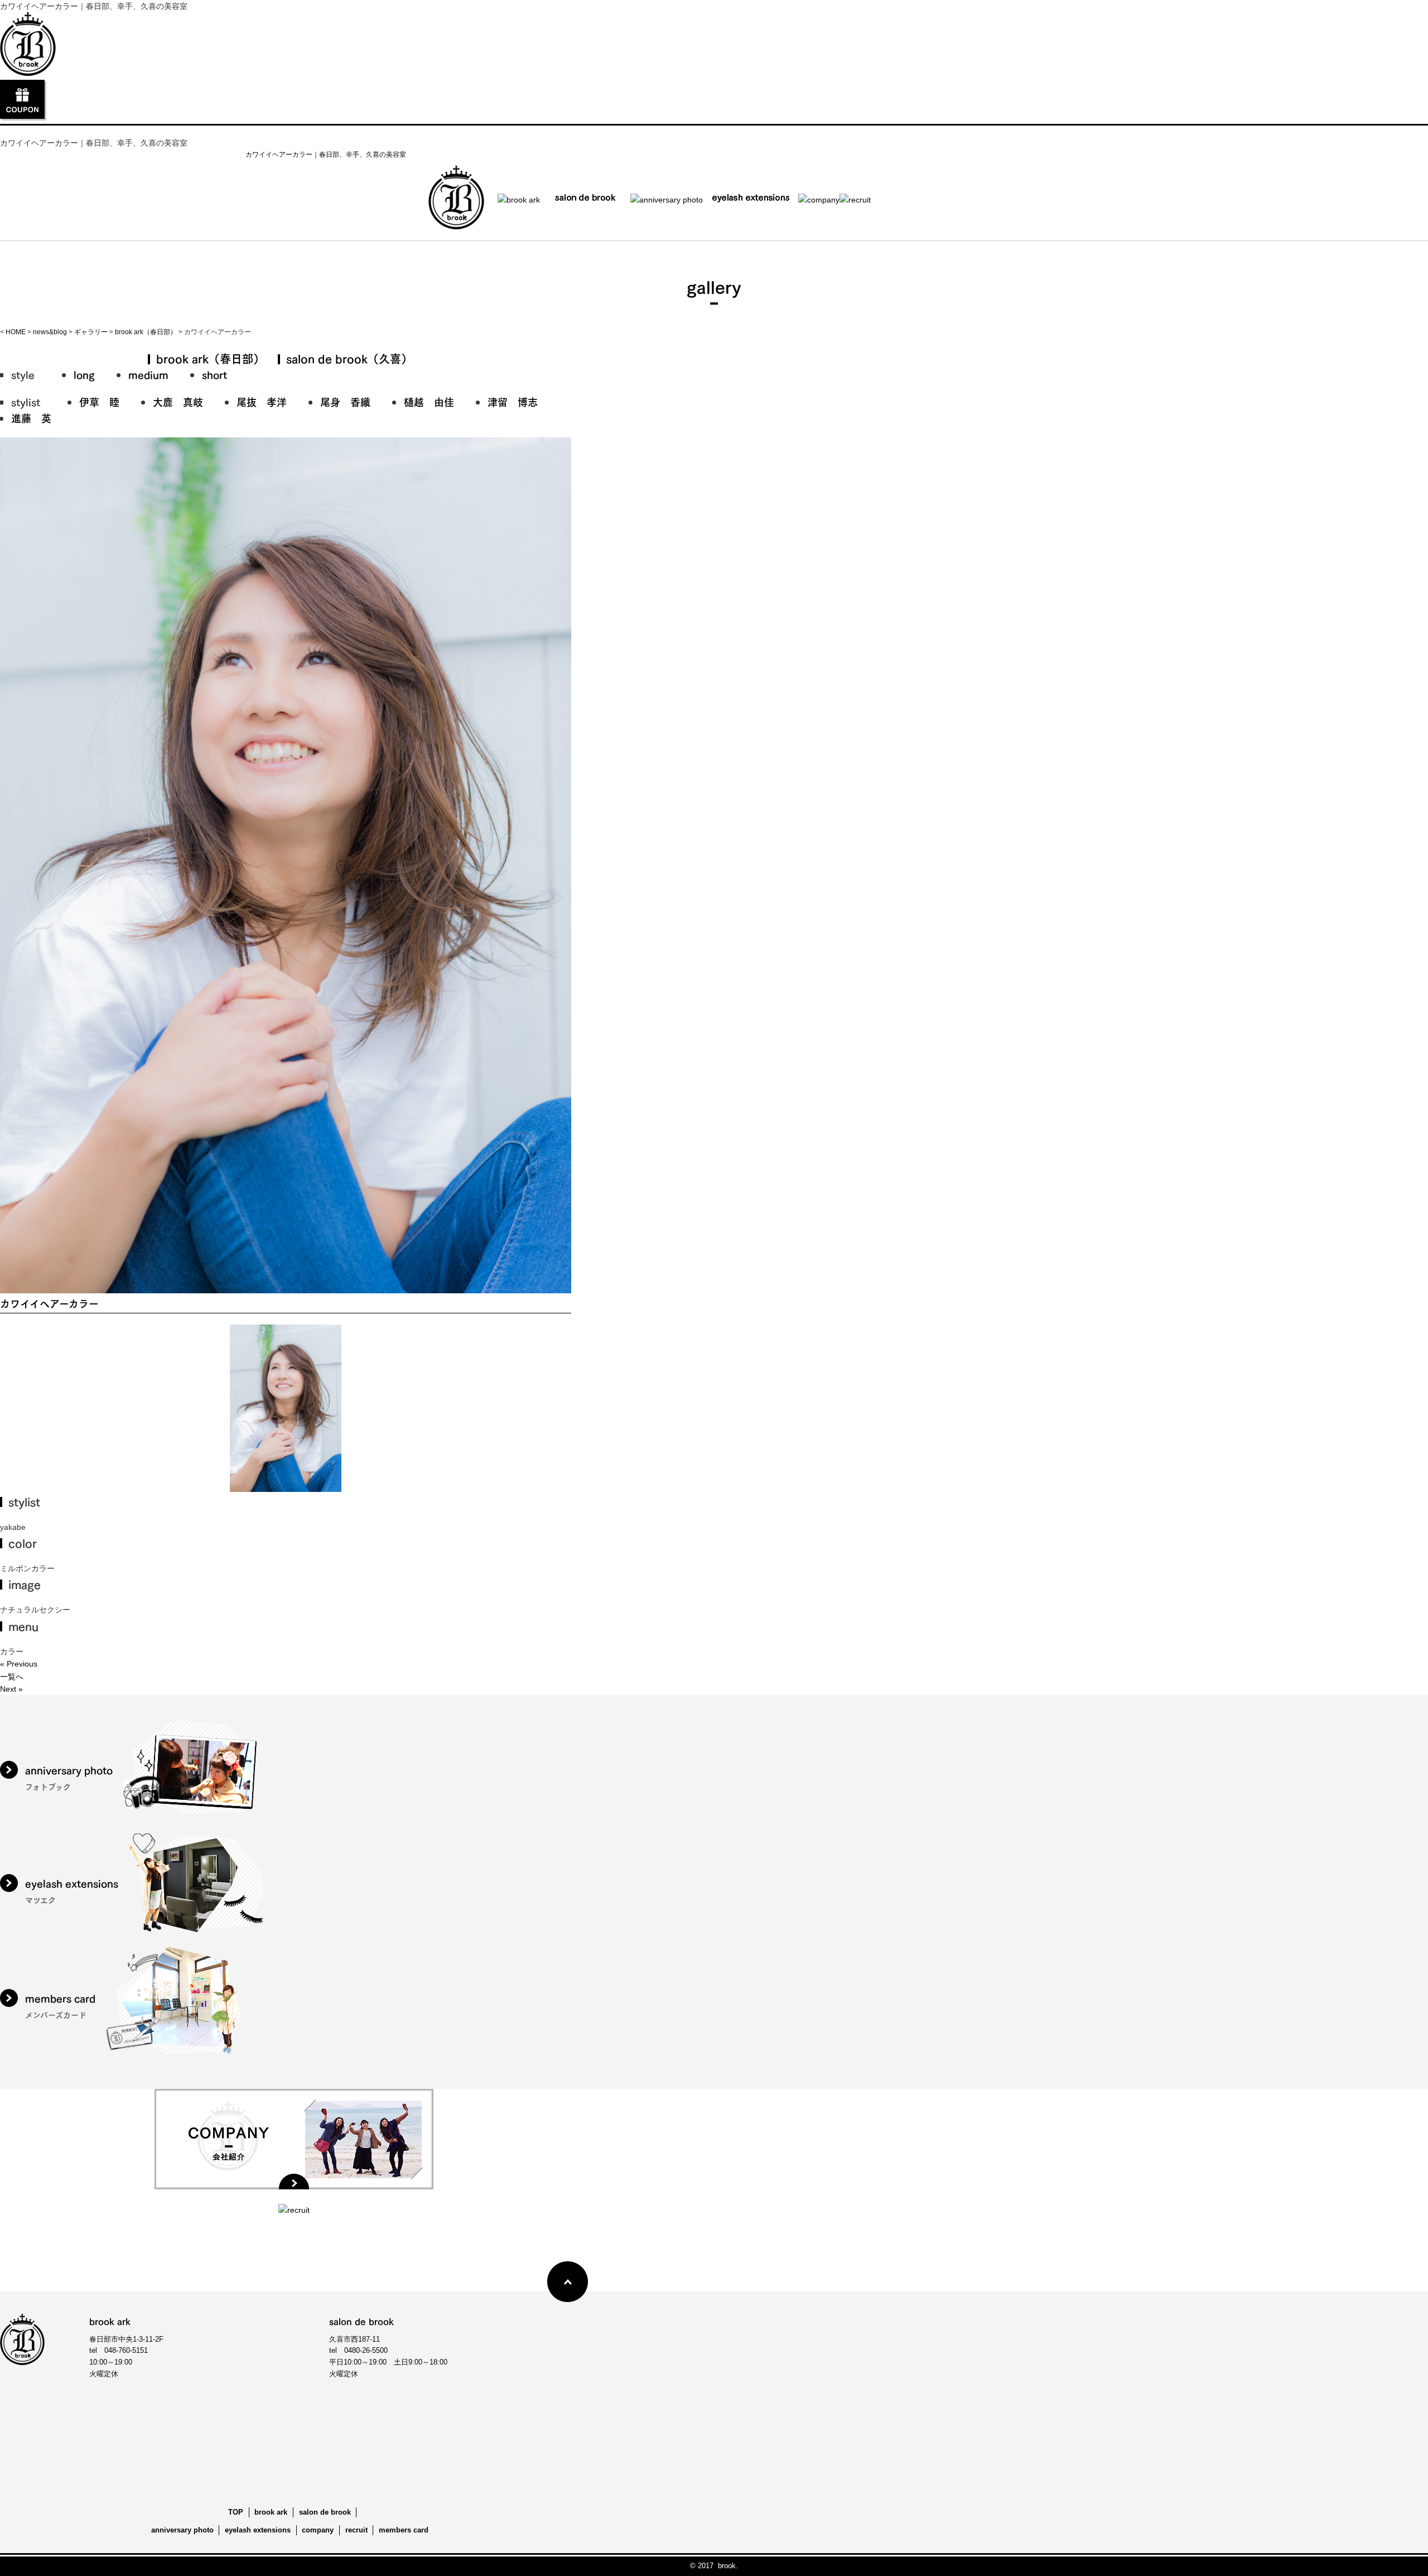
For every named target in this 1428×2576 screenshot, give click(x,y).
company (318, 2530)
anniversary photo (182, 2530)
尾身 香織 (345, 401)
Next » (11, 1689)
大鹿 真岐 (178, 401)
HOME (16, 332)
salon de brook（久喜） (349, 358)
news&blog (50, 332)
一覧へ (12, 1677)
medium (148, 374)
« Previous (19, 1664)
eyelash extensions (258, 2530)
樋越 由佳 (429, 401)
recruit (356, 2530)
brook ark (271, 2512)
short (214, 374)
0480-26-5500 (366, 2350)
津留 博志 (513, 401)
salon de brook (325, 2512)
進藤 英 (31, 418)
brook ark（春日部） (146, 332)
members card (404, 2530)
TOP (236, 2512)
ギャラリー (91, 332)
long (84, 374)
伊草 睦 (99, 401)
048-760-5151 (126, 2350)
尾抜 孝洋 (262, 401)
